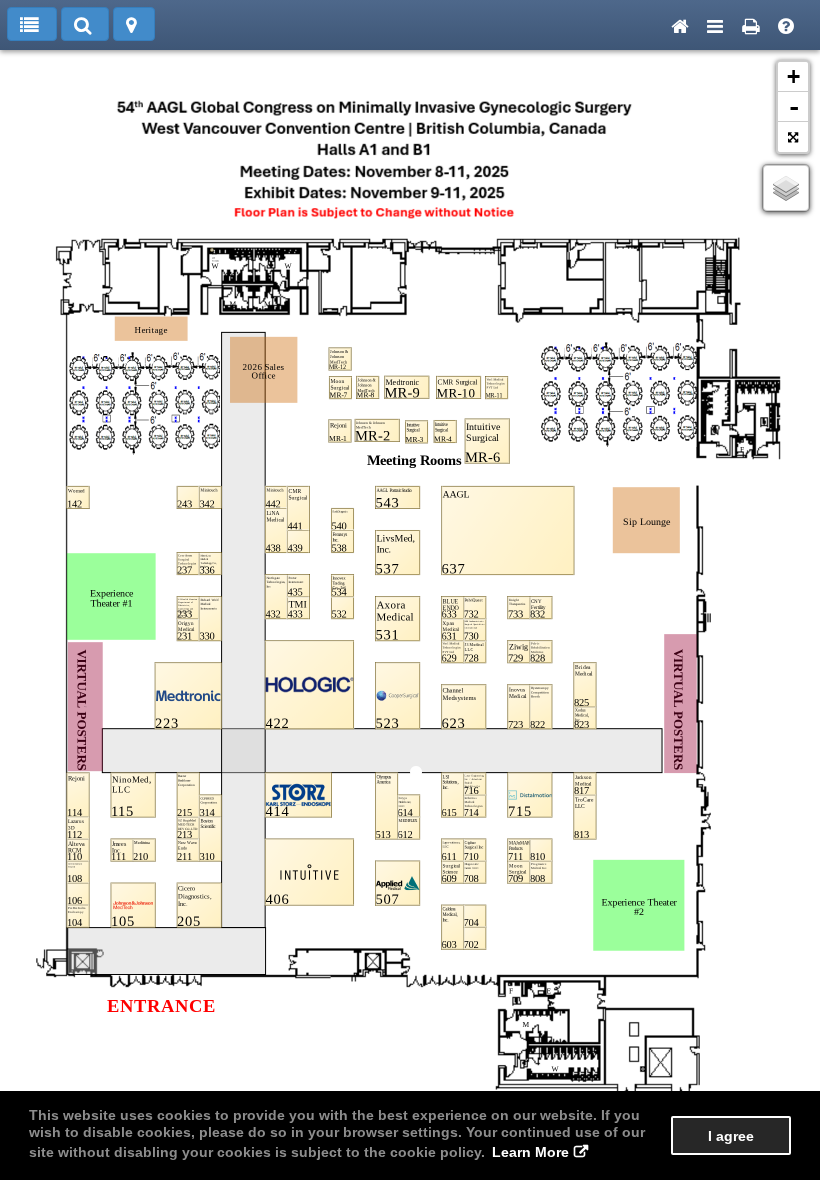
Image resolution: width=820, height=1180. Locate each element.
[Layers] (786, 188)
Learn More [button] (530, 1152)
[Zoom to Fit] (793, 137)
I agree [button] (731, 1136)
